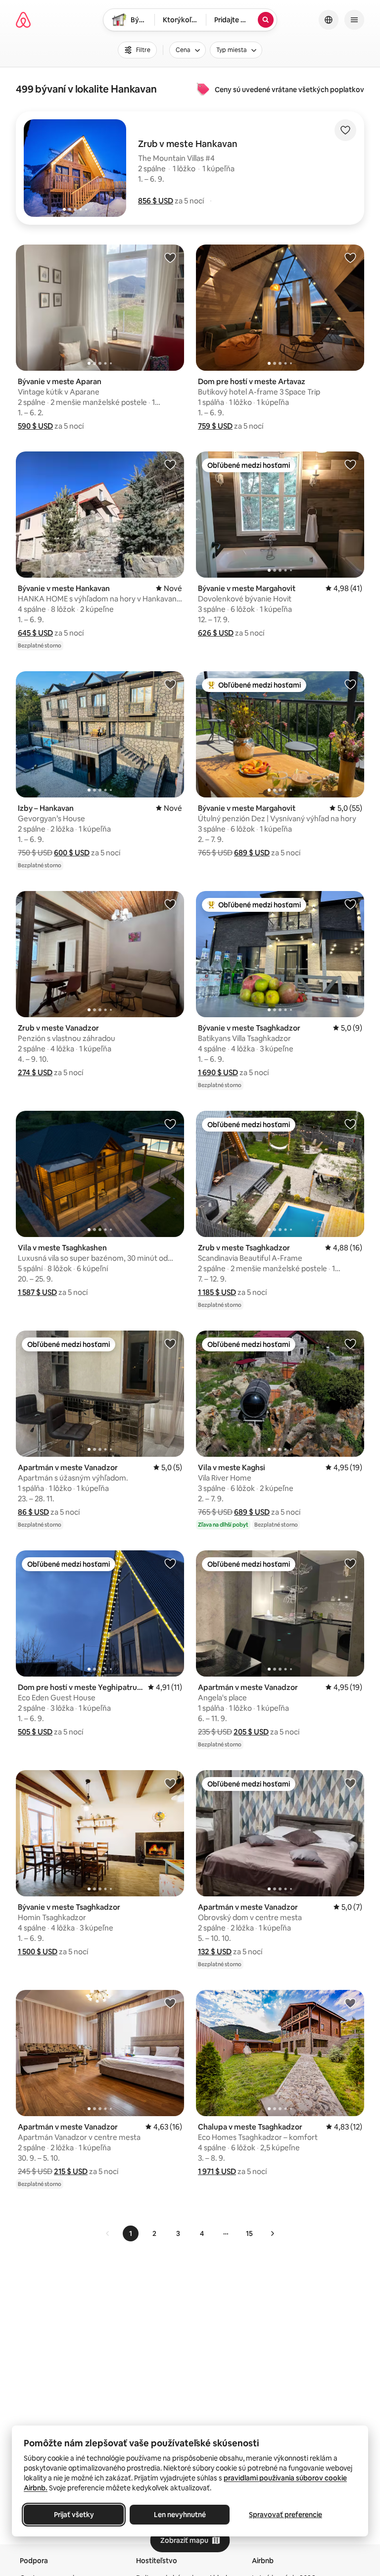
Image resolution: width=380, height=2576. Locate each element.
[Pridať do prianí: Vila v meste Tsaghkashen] (170, 1124)
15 (249, 2233)
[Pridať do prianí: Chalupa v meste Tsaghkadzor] (350, 2003)
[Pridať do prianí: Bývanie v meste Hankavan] (170, 464)
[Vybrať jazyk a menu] (329, 20)
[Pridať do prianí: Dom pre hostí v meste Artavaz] (350, 257)
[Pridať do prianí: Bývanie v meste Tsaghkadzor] (350, 904)
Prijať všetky (74, 2515)
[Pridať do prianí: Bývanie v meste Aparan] (170, 257)
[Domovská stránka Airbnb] (23, 20)
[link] (108, 2233)
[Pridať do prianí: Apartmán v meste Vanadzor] (170, 1343)
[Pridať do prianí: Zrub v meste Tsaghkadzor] (350, 1124)
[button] (156, 201)
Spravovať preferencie (285, 2515)
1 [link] (131, 2233)
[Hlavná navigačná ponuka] (354, 20)
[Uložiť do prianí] (345, 130)
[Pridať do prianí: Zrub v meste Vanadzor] (170, 904)
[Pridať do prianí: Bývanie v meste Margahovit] (350, 464)
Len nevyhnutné (180, 2515)
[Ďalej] (272, 2233)
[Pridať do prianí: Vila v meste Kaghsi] (350, 1343)
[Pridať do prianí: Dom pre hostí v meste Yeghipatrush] (170, 1563)
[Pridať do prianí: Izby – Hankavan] (170, 684)
